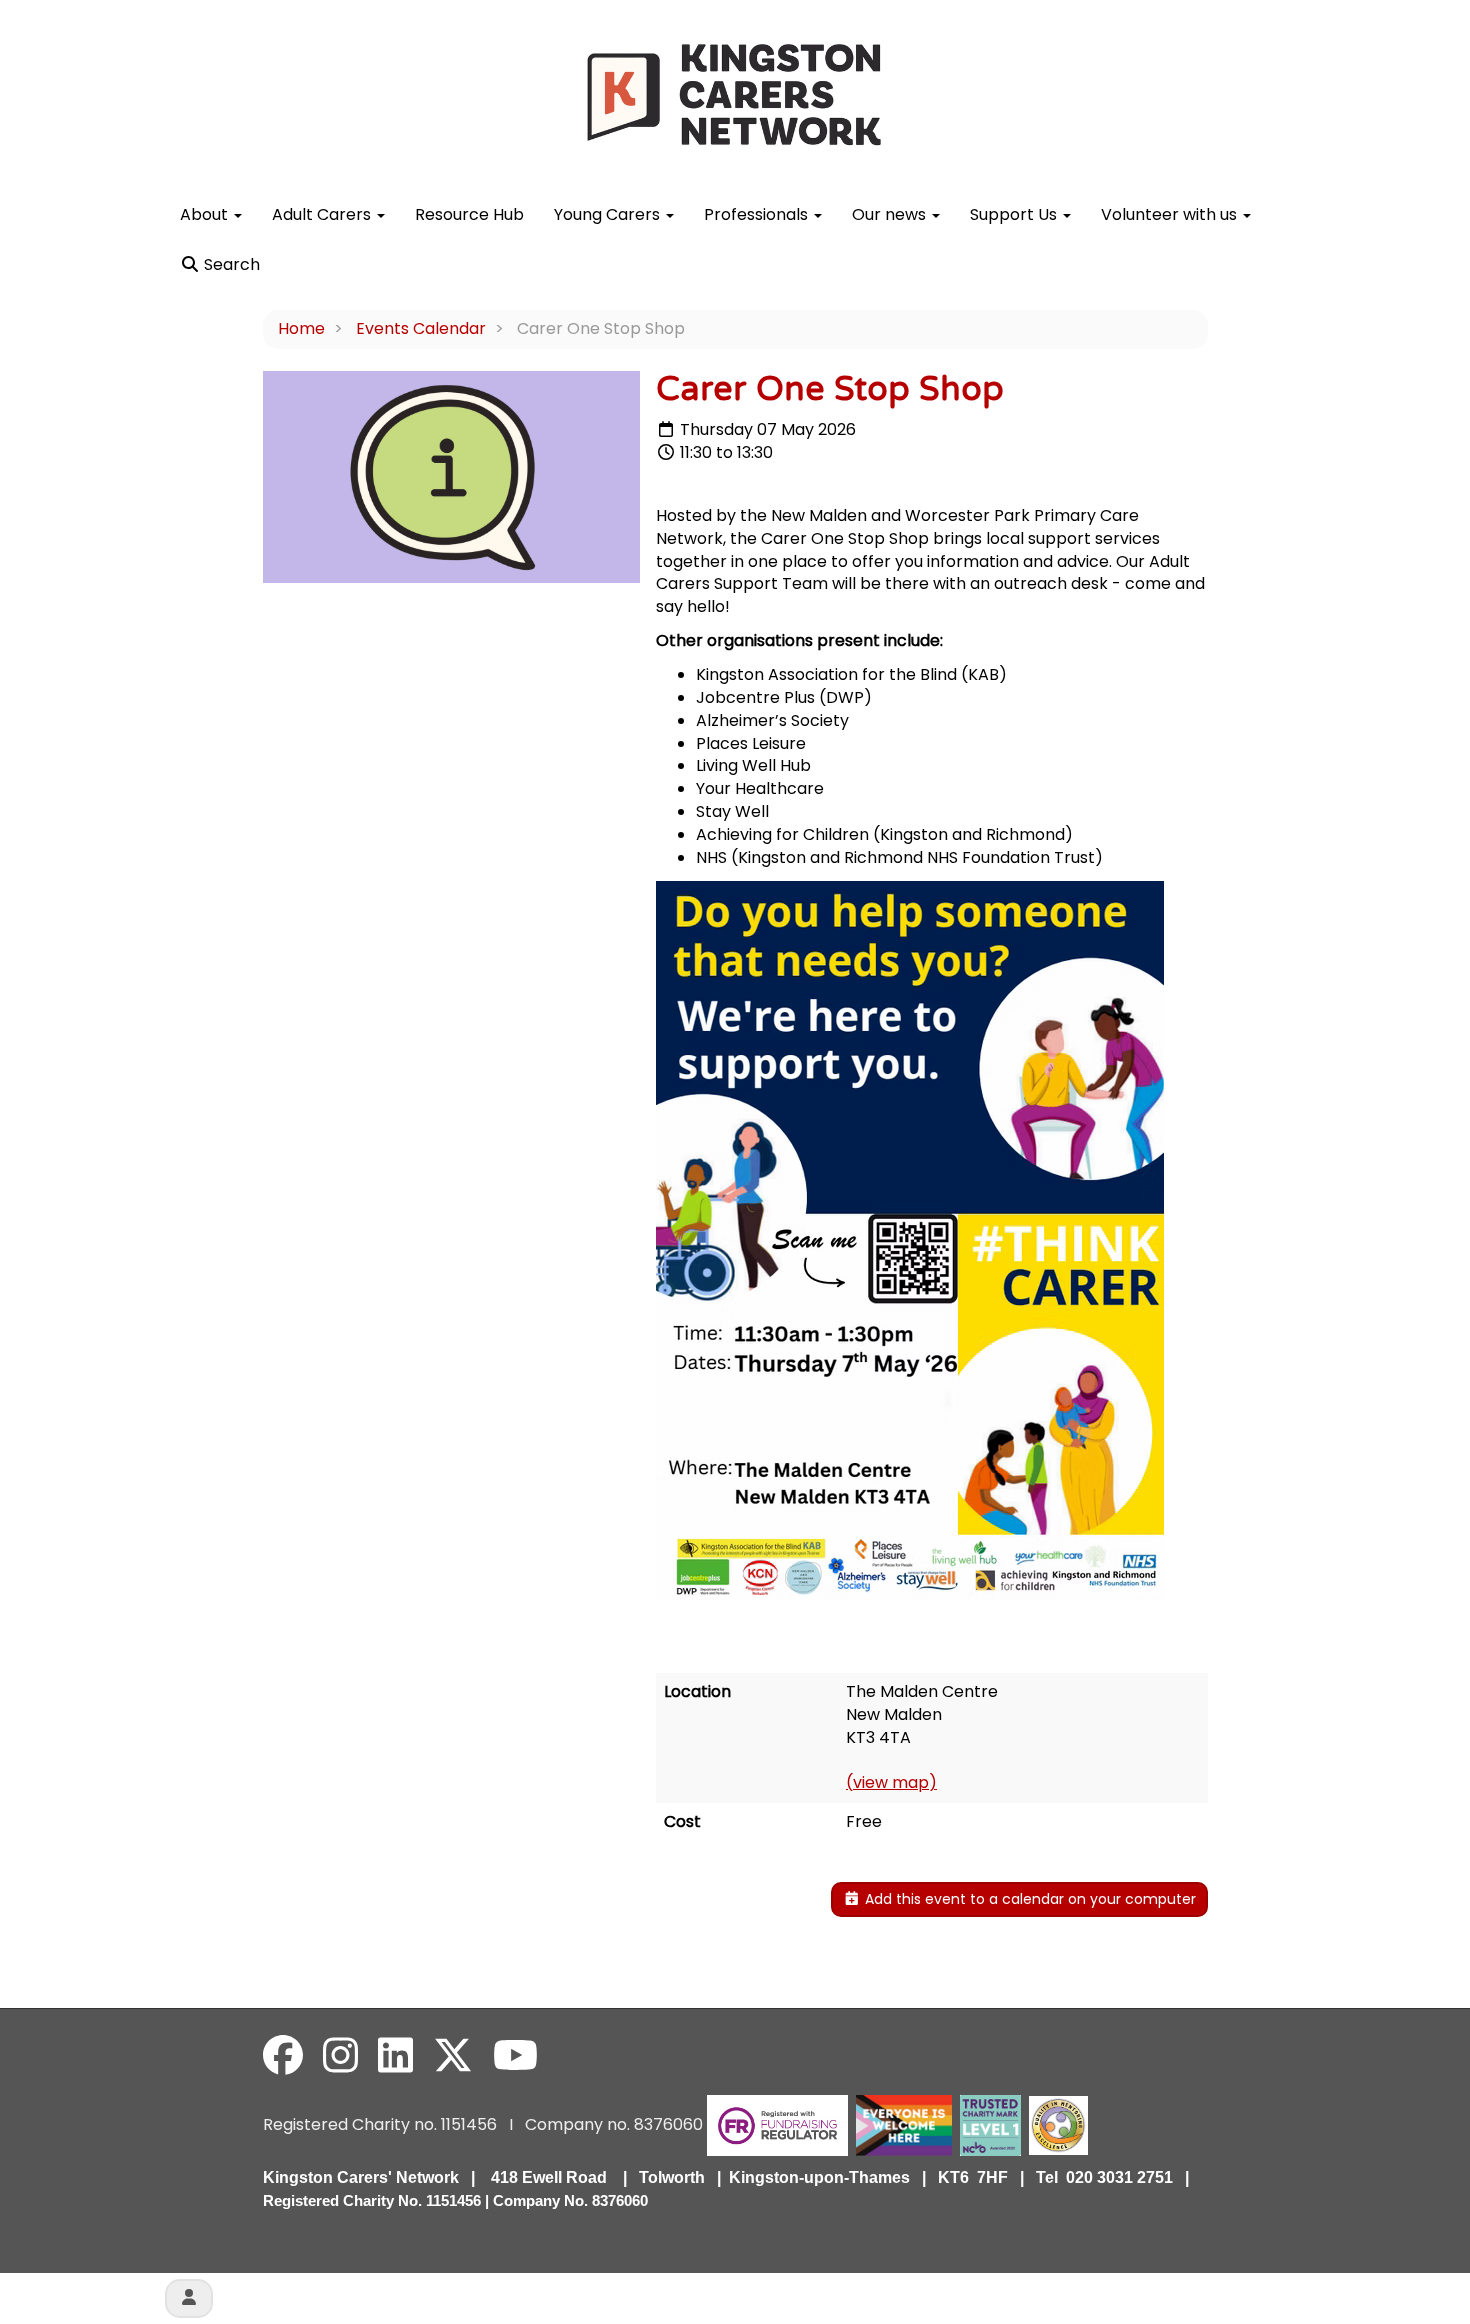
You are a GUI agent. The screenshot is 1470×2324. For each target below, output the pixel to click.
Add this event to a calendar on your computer (1028, 1899)
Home (301, 328)
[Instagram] (340, 2056)
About (206, 214)
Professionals (758, 214)
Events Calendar (421, 328)
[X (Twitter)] (453, 2056)
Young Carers (609, 214)
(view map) (891, 1782)
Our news (891, 214)
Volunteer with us (1171, 214)
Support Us (1015, 214)
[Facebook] (283, 2056)
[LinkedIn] (395, 2056)
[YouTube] (515, 2056)
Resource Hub (469, 214)
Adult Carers (323, 214)
